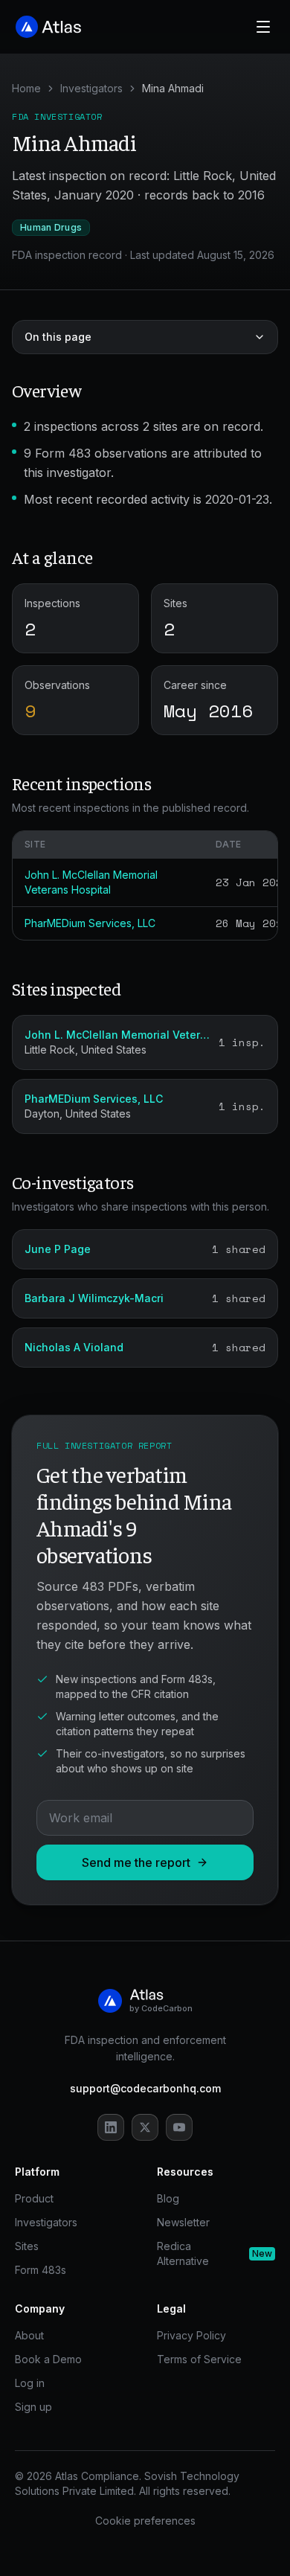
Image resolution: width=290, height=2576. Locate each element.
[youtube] (179, 2127)
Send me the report (136, 1862)
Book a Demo (48, 2359)
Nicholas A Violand (74, 1347)
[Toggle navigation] (263, 27)
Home (26, 88)
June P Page (58, 1249)
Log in (30, 2383)
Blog (168, 2198)
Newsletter (183, 2222)
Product (34, 2198)
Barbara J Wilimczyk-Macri (94, 1298)
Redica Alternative (215, 2253)
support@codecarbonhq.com (145, 2088)
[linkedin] (111, 2127)
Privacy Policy (191, 2335)
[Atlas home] (49, 27)
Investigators (91, 88)
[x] (145, 2127)
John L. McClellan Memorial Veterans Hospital (117, 1035)
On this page (58, 337)
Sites (27, 2246)
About (29, 2335)
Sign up (33, 2407)
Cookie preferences (145, 2521)
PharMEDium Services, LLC (90, 923)
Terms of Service (199, 2359)
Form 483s (41, 2270)
